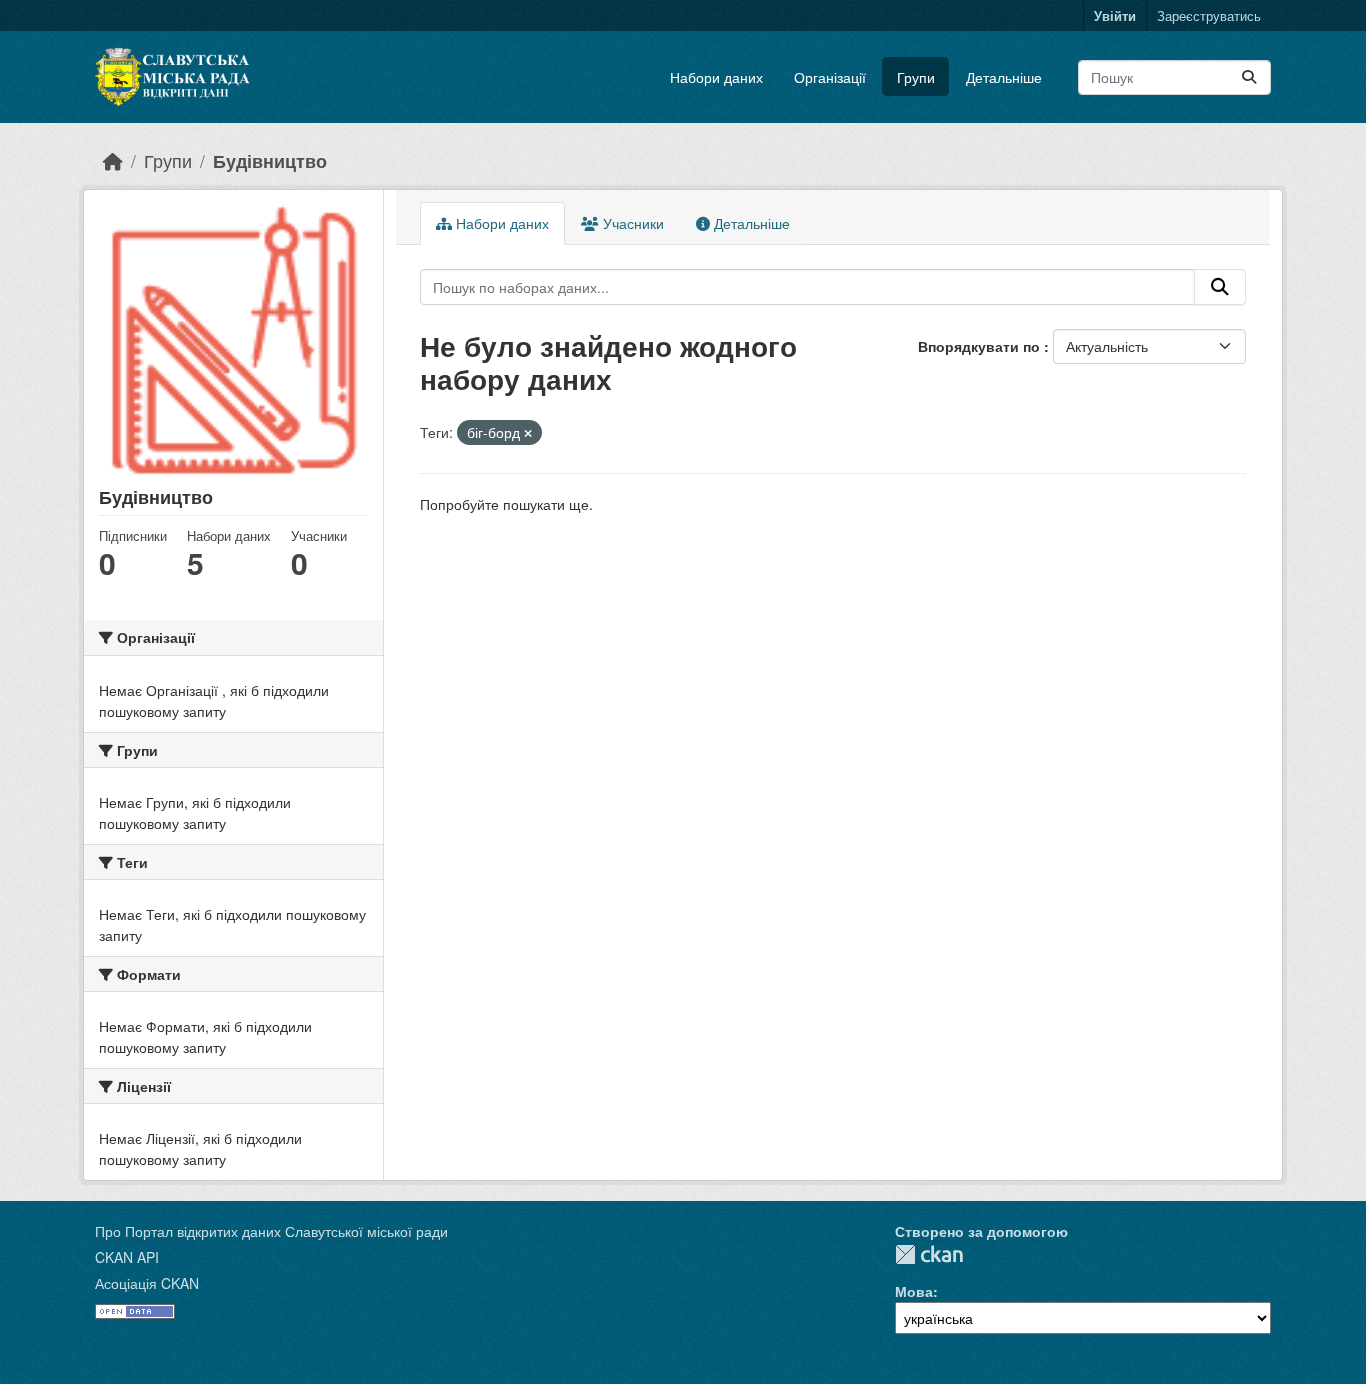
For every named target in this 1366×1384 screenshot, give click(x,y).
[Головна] (113, 160)
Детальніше (1004, 77)
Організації (830, 77)
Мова (914, 1291)
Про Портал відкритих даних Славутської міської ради (271, 1231)
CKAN (929, 1254)
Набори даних (716, 77)
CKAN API (127, 1257)
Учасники (631, 223)
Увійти (1115, 15)
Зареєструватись (1209, 15)
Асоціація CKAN (147, 1283)
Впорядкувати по (981, 346)
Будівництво (270, 160)
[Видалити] (528, 433)
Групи (916, 77)
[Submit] (1249, 77)
